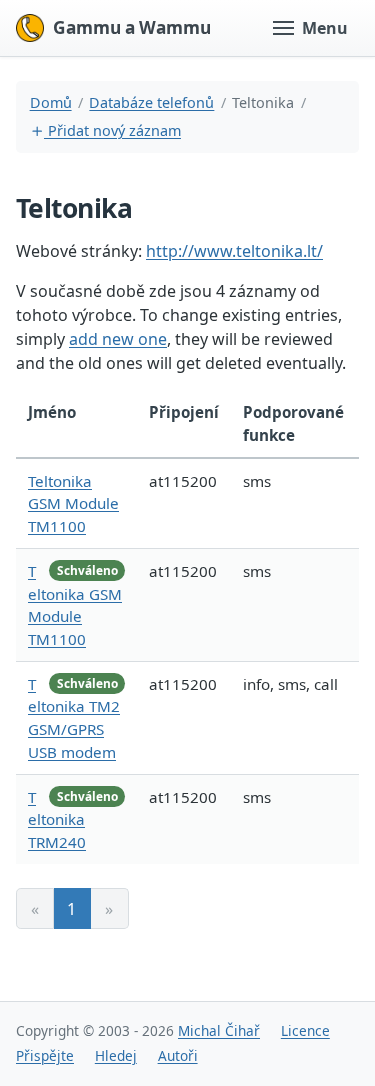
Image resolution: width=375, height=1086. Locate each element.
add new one (118, 339)
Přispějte (45, 1055)
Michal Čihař (219, 1030)
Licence (305, 1030)
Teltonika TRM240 (57, 820)
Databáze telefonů (151, 102)
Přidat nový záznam (112, 130)
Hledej (116, 1055)
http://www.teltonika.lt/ (234, 251)
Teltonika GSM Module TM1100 (73, 504)
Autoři (178, 1055)
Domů (51, 102)
